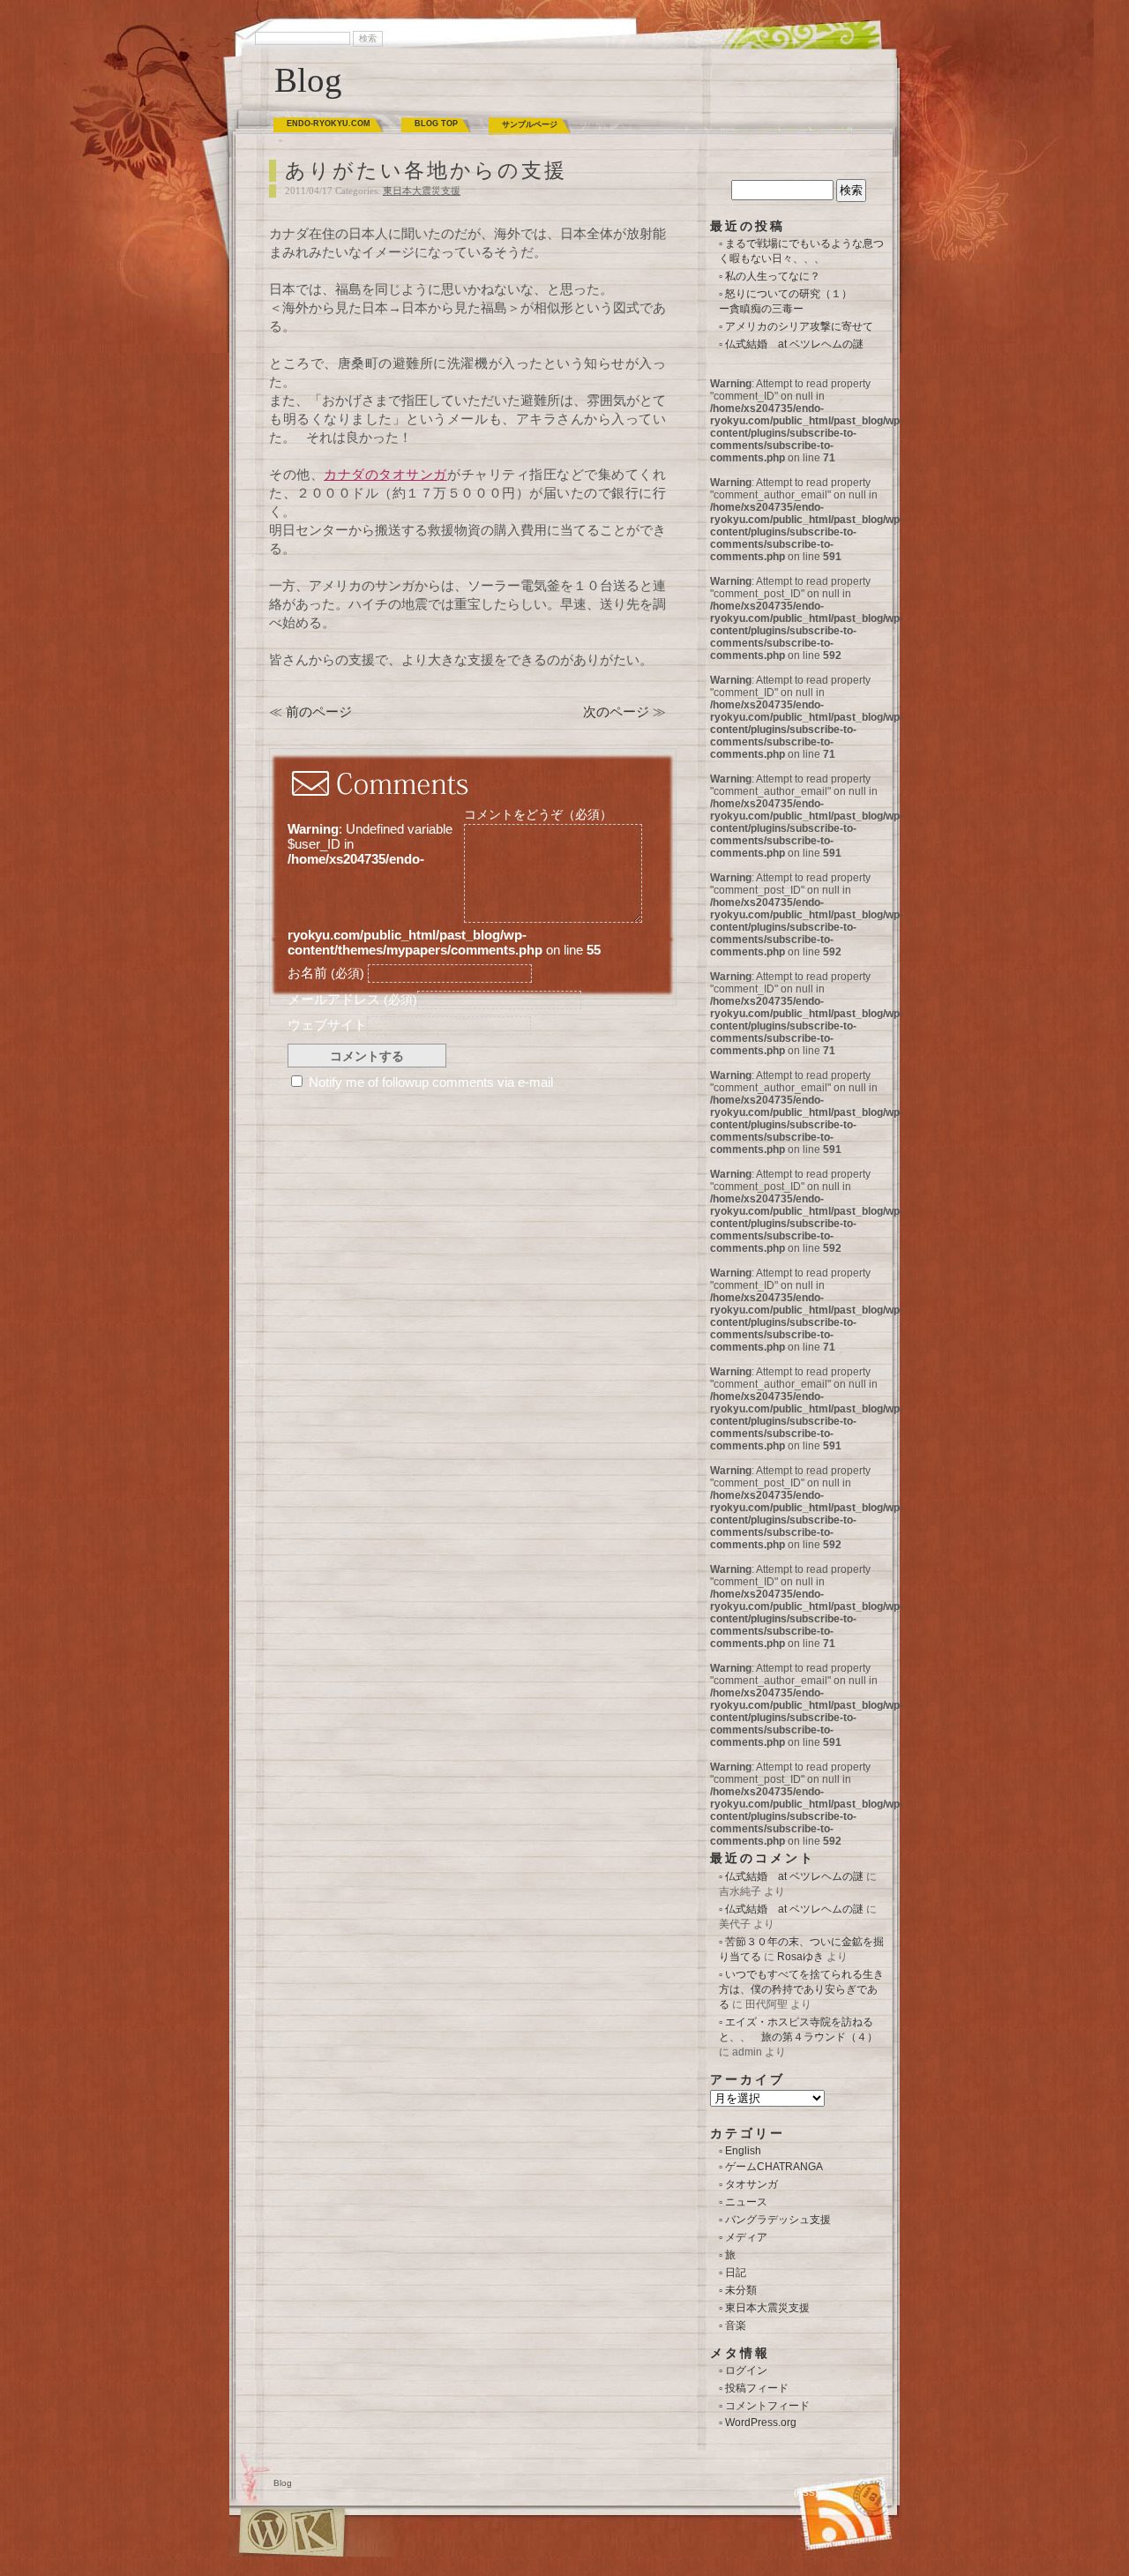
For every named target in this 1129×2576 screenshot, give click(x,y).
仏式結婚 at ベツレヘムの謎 (794, 344)
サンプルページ (530, 124)
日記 (736, 2273)
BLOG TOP (436, 124)
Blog (308, 80)
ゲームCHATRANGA (774, 2167)
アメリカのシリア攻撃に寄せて (799, 326)
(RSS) (806, 2493)
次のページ (616, 711)
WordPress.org (761, 2422)
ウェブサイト (327, 1025)
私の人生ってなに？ (773, 276)
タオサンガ (751, 2184)
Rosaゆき (800, 1957)
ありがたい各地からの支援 (426, 171)
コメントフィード (767, 2406)
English (743, 2151)
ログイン (746, 2370)
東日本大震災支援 (422, 191)
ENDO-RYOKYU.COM (329, 124)
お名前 (326, 973)
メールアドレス (352, 999)
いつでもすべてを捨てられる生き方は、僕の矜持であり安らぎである (801, 1989)
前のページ (319, 711)
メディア (746, 2237)
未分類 (741, 2290)
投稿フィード (757, 2388)
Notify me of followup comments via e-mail (431, 1082)
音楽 (736, 2325)
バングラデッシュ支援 (778, 2220)
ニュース (746, 2202)
